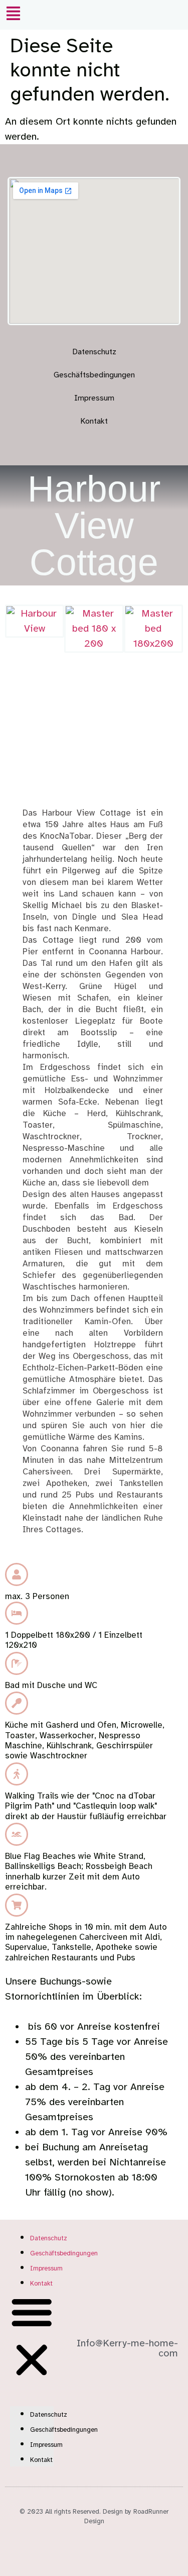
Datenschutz (94, 352)
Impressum (94, 398)
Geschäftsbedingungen (94, 375)
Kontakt (94, 421)
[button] (13, 15)
